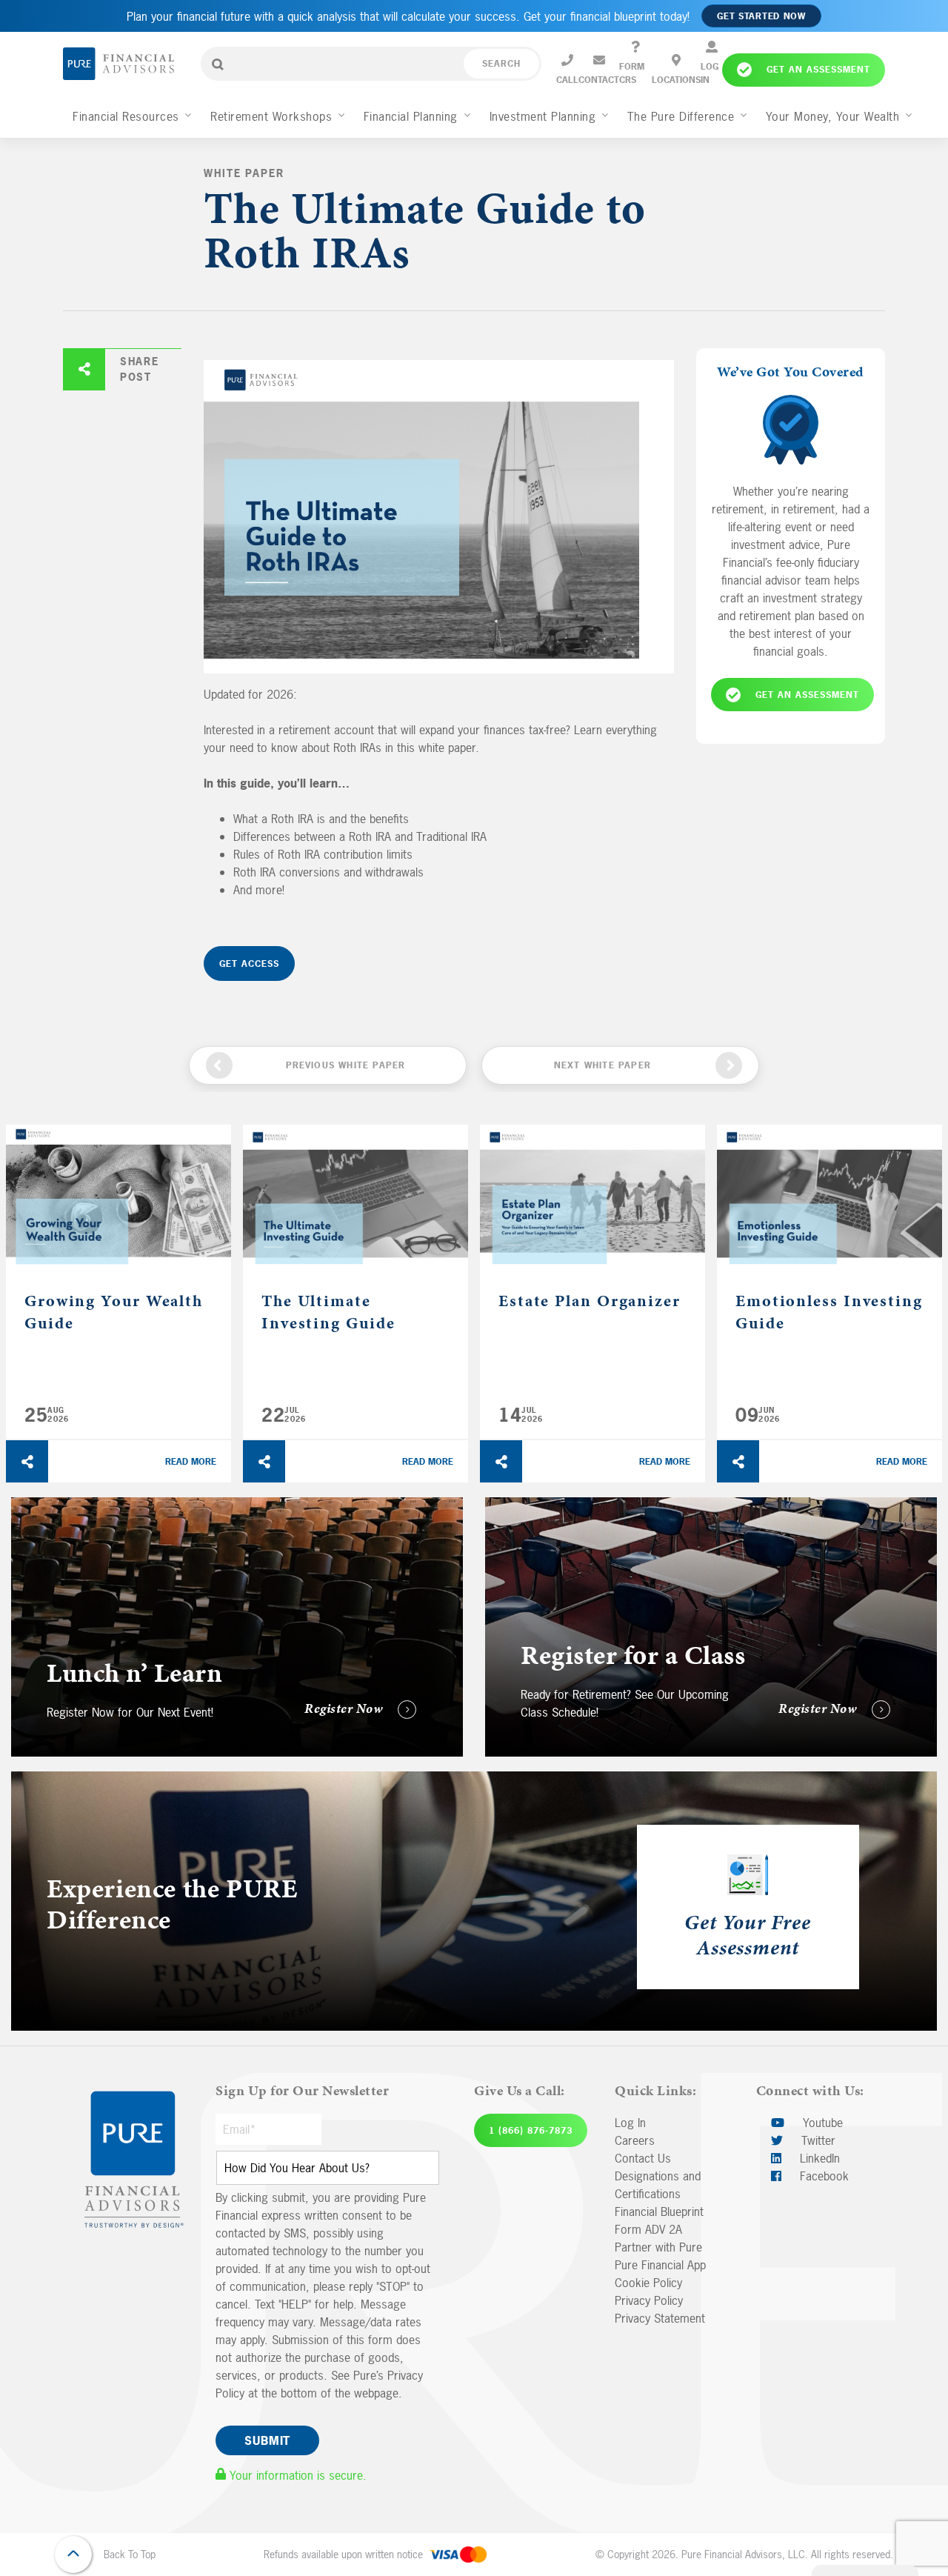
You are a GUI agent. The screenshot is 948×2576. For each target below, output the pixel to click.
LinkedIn (818, 2158)
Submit (267, 2440)
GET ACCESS (249, 964)
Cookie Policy (648, 2283)
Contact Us (643, 2158)
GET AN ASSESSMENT (807, 694)
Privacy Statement (660, 2318)
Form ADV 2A (648, 2229)
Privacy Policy (649, 2300)
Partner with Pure (658, 2247)
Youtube (821, 2123)
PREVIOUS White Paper (346, 1065)
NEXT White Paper (602, 1065)
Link (21, 1506)
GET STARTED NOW (761, 16)
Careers (635, 2140)
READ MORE (191, 1462)
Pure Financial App (660, 2265)
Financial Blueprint (659, 2211)
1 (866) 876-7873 (531, 2131)
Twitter (817, 2140)
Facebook (822, 2176)
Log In (630, 2123)
